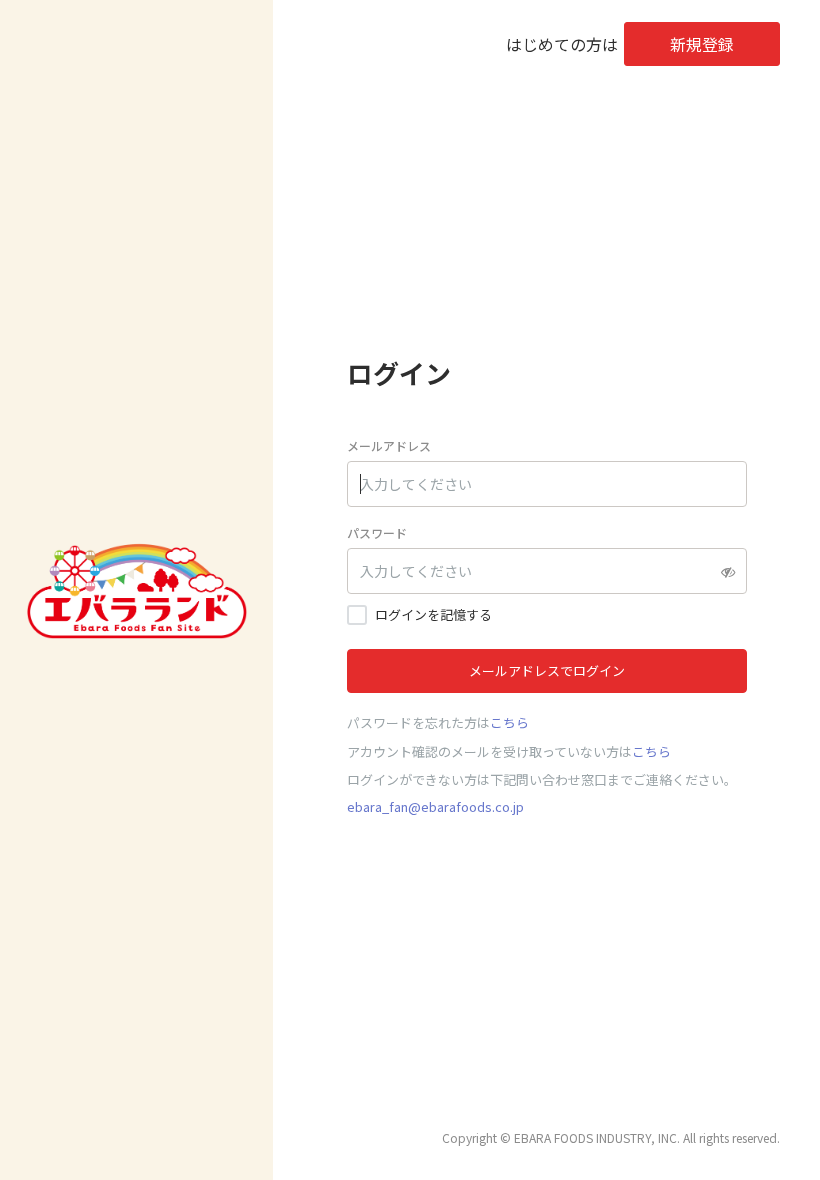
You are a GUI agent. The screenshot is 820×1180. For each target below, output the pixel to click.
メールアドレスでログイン (547, 670)
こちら (509, 722)
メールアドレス (389, 445)
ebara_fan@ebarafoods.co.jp (435, 806)
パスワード (377, 532)
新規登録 (702, 44)
